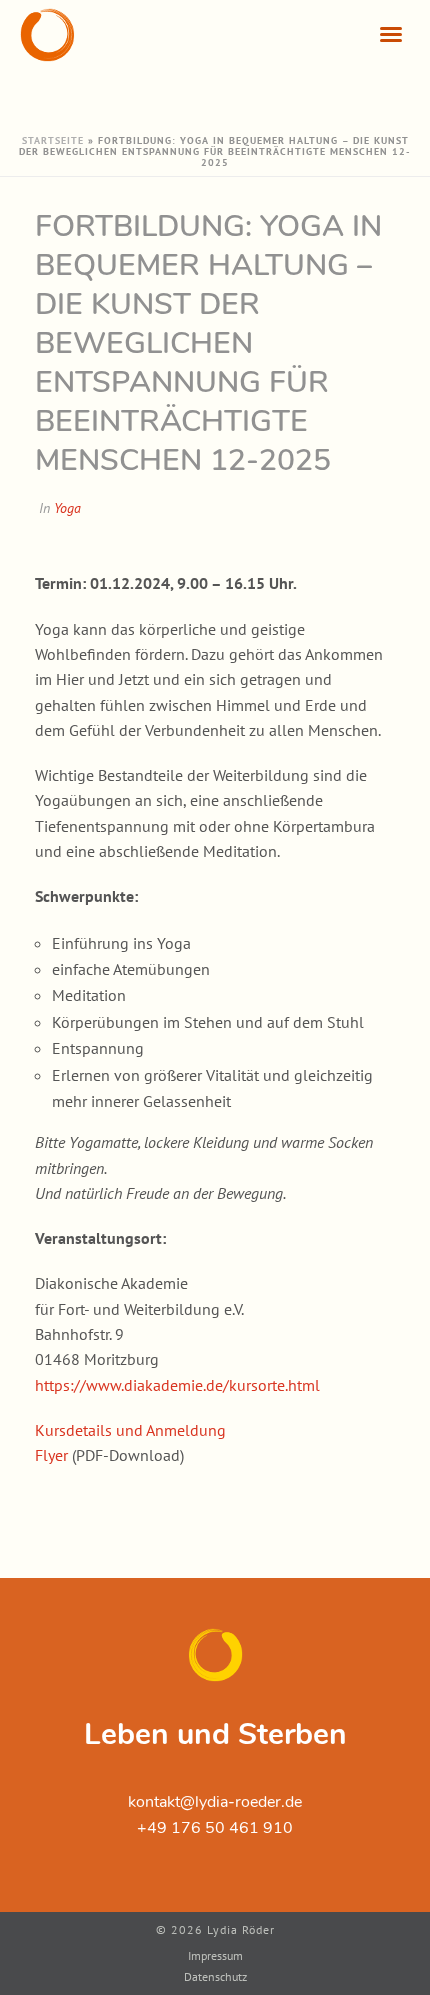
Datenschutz (215, 1976)
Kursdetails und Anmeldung (130, 1430)
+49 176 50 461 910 (215, 1828)
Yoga (67, 508)
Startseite (53, 140)
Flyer (51, 1455)
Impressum (215, 1955)
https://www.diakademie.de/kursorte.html (177, 1385)
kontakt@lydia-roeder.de (215, 1802)
